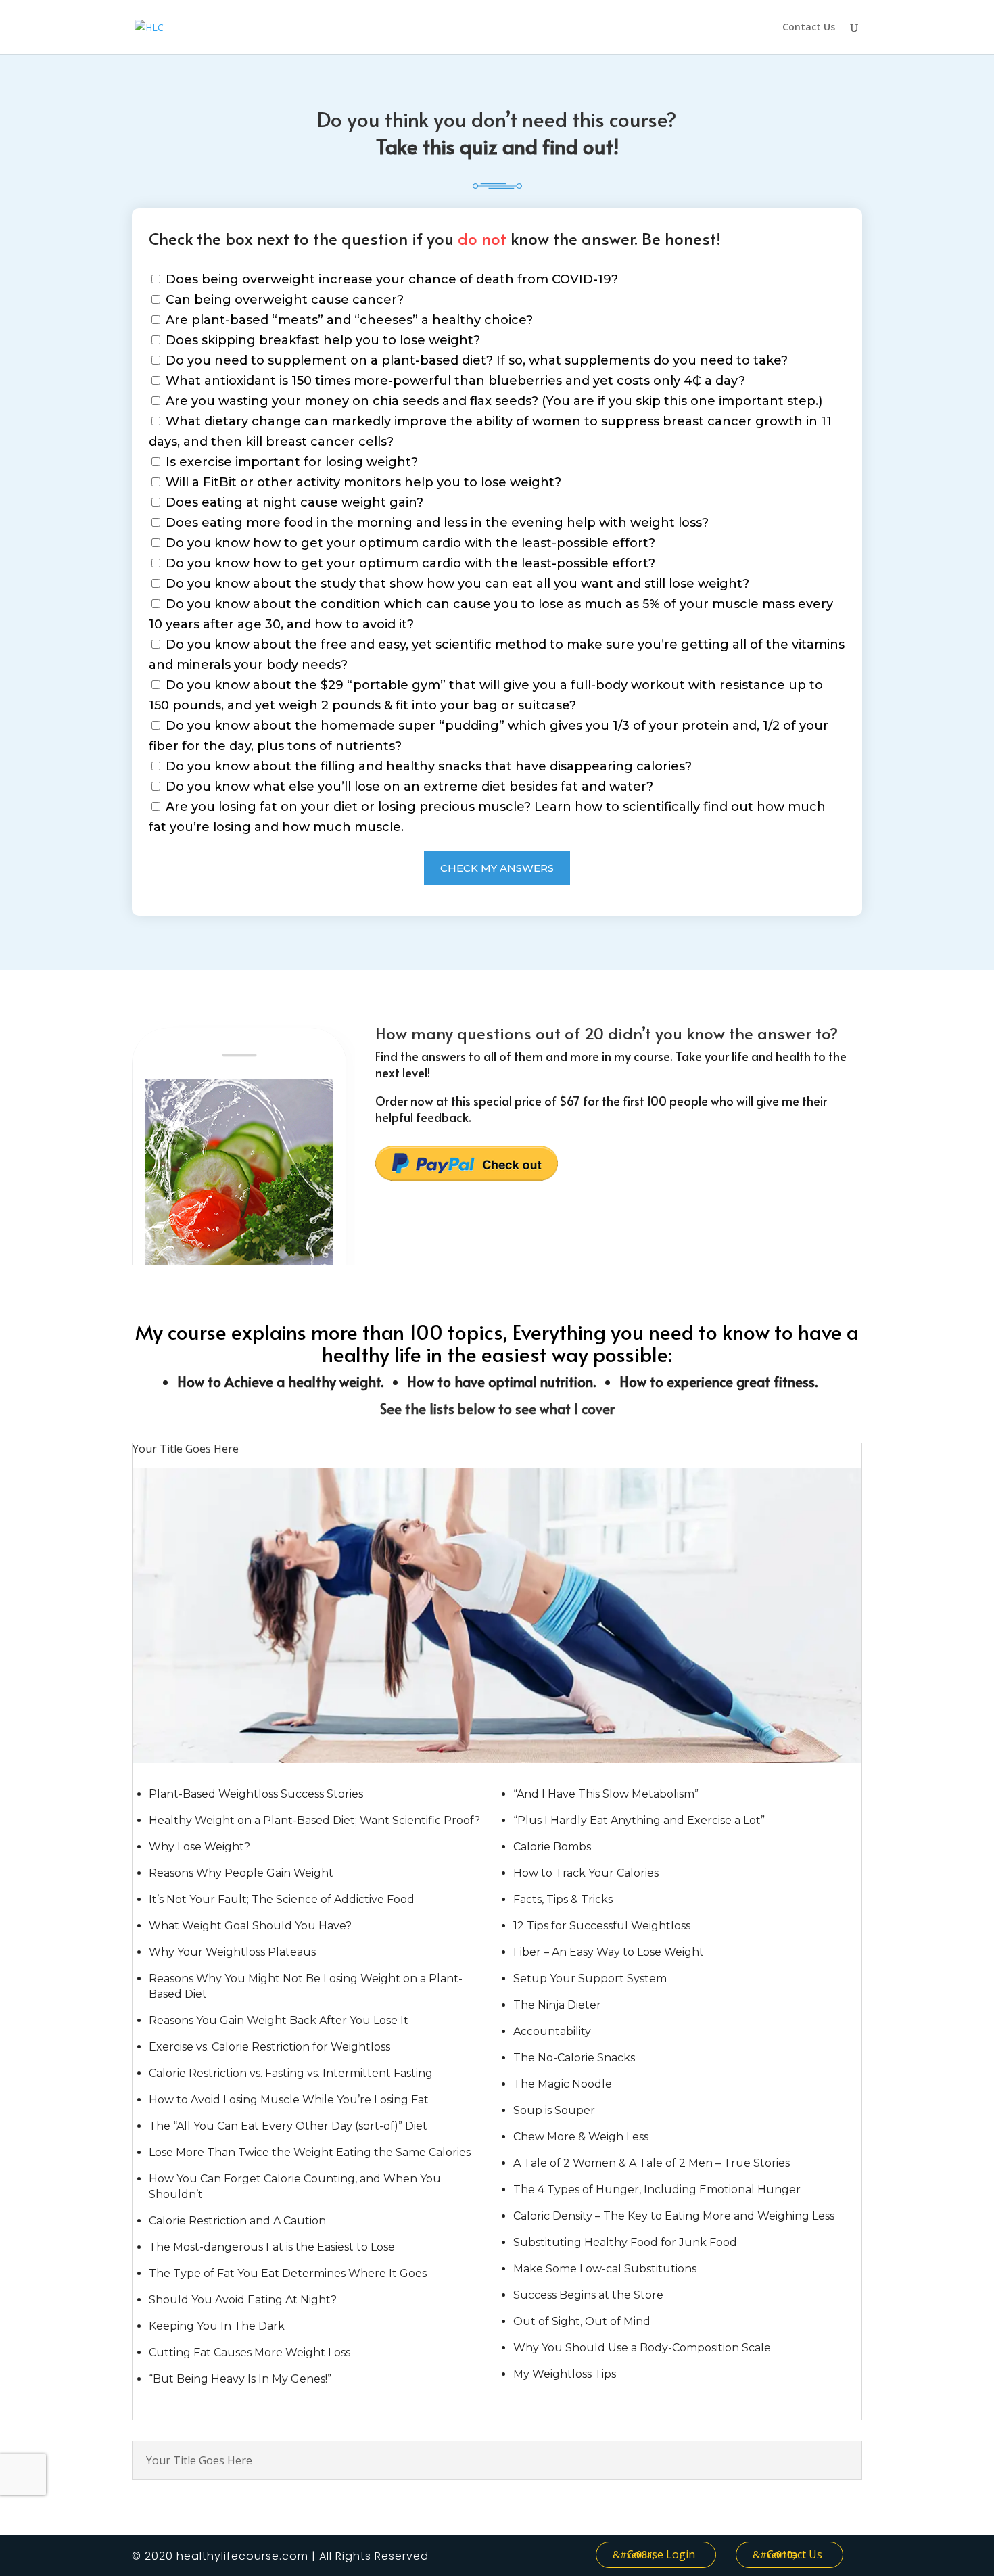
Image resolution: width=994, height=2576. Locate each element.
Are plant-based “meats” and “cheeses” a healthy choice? (348, 320)
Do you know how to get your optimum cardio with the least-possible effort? (409, 543)
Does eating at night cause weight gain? (293, 502)
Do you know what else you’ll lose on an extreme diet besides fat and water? (408, 787)
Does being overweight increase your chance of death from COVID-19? (390, 279)
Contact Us (809, 28)
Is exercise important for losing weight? (290, 462)
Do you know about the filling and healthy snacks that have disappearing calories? (427, 766)
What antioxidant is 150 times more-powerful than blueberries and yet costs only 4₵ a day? (454, 381)
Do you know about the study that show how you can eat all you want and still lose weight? (456, 584)
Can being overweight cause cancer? (283, 300)
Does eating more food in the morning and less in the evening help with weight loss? (435, 523)
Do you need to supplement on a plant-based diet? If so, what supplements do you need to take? (475, 360)
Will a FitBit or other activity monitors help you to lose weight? (362, 482)
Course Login (661, 2554)
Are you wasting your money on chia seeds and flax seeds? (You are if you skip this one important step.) (492, 401)
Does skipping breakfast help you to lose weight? (321, 340)
